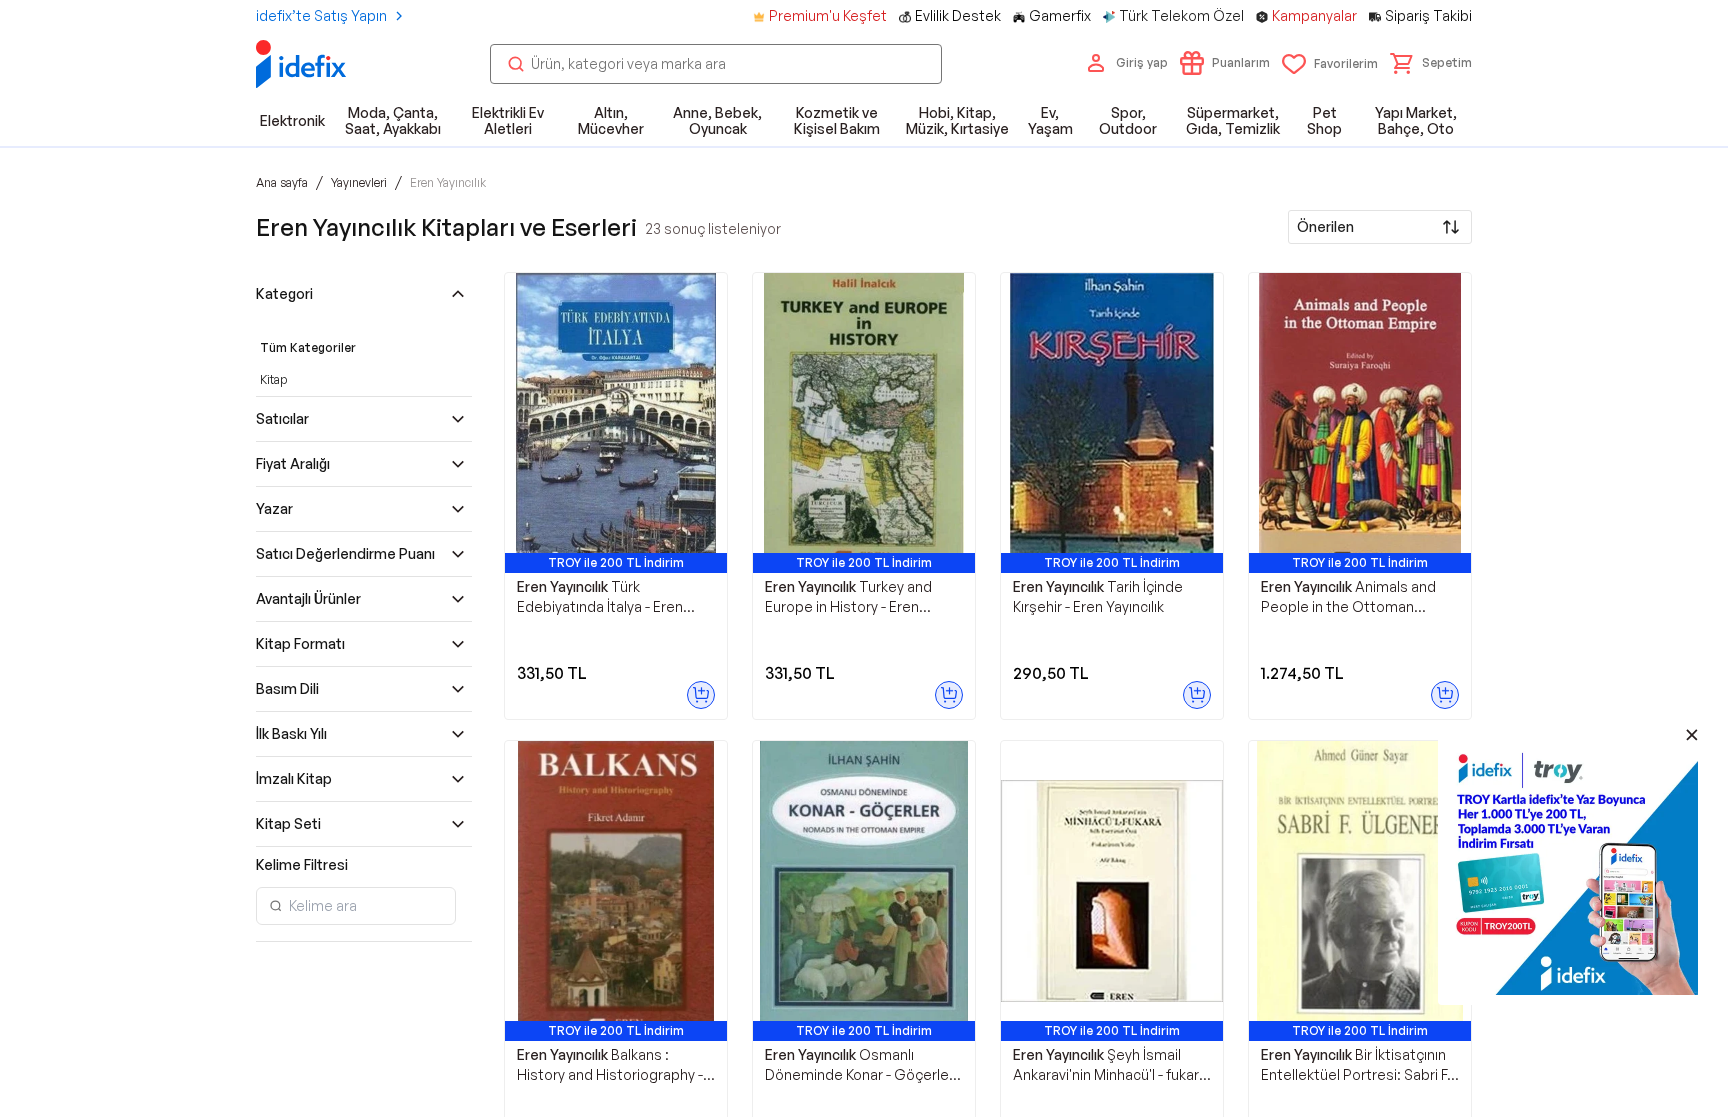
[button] (1431, 63)
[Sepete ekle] (701, 695)
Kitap (273, 379)
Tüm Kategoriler (308, 347)
